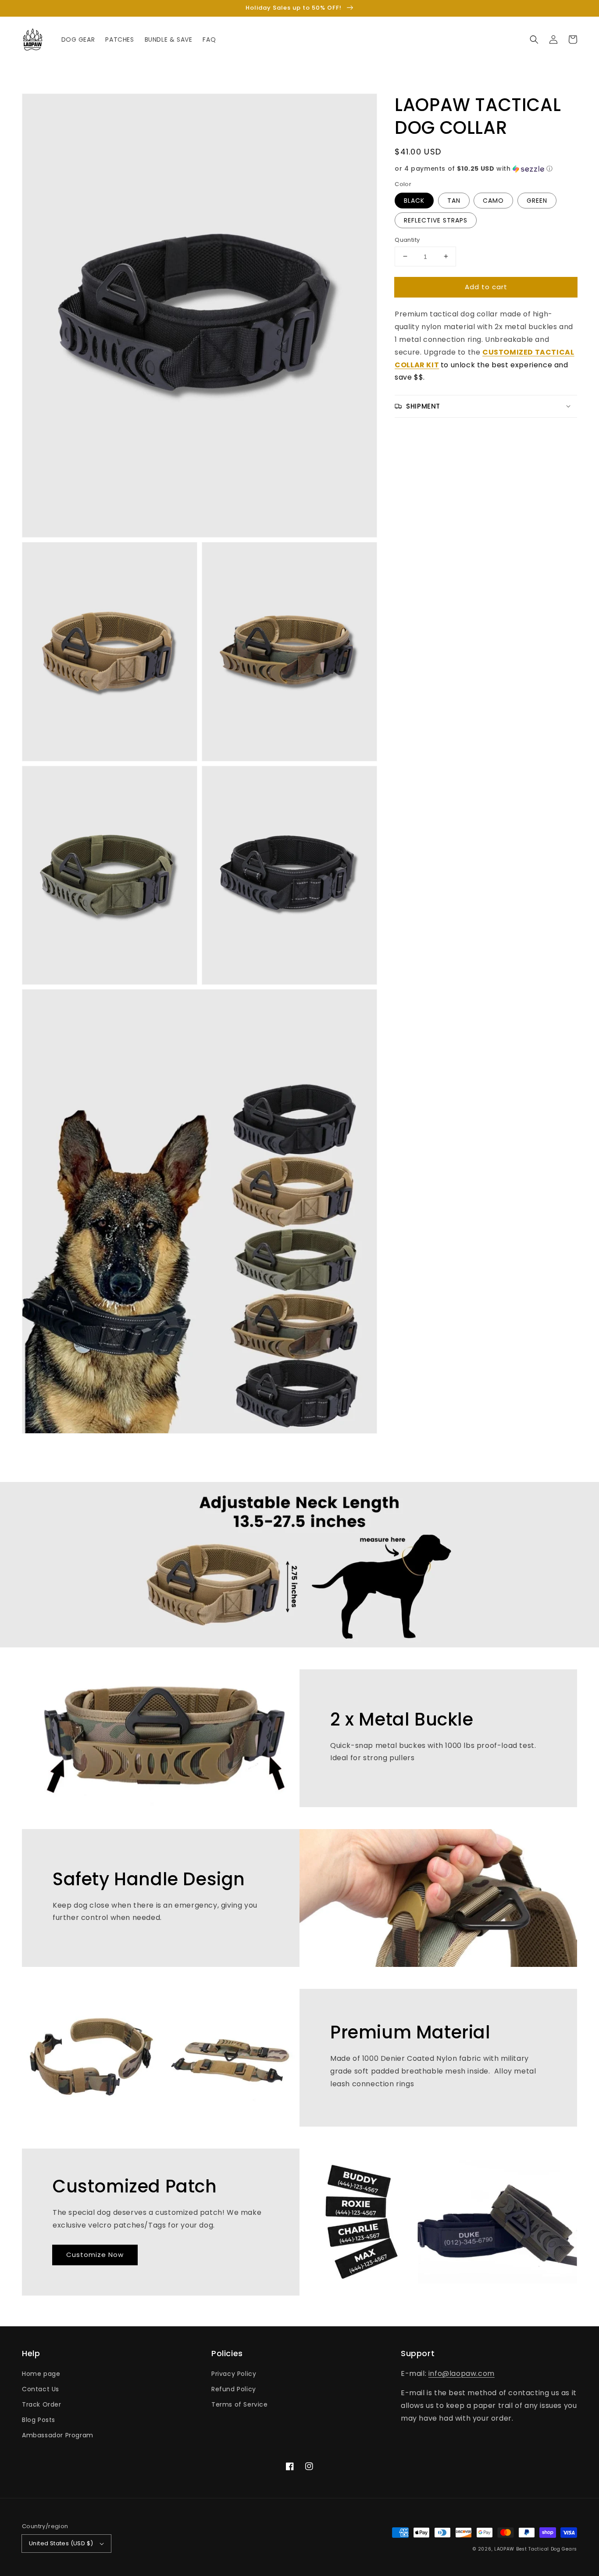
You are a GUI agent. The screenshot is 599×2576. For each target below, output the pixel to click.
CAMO (493, 200)
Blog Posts (39, 2420)
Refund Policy (234, 2389)
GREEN (537, 200)
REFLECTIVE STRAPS (436, 220)
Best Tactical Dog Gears (547, 2549)
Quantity (407, 239)
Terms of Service (240, 2404)
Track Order (42, 2404)
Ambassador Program (58, 2435)
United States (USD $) (61, 2543)
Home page (41, 2374)
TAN (454, 200)
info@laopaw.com (462, 2373)
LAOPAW (504, 2549)
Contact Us (41, 2389)
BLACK (414, 200)
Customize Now (95, 2255)
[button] (534, 39)
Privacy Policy (234, 2374)
